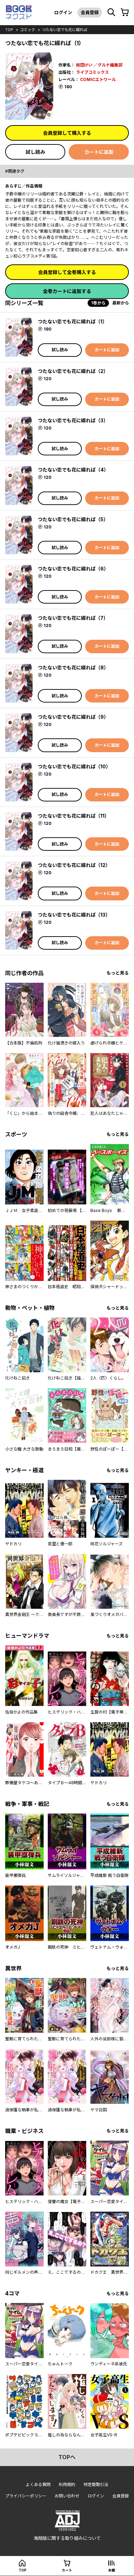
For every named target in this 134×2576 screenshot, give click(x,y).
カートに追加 (99, 152)
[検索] (111, 12)
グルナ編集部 (110, 65)
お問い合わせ (67, 2496)
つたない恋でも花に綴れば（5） (73, 519)
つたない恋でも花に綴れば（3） (73, 420)
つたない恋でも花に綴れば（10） (74, 766)
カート (67, 2570)
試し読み (35, 152)
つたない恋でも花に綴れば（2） (73, 371)
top (9, 30)
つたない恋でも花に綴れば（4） (73, 470)
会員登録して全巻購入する (67, 272)
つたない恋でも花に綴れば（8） (73, 668)
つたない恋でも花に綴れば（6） (73, 569)
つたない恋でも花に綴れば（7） (73, 618)
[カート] (125, 12)
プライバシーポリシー (26, 2496)
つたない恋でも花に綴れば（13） (74, 915)
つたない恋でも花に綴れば (65, 30)
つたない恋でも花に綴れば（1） (72, 321)
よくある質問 (38, 2484)
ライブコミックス (92, 72)
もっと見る (118, 973)
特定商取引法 (96, 2484)
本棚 (112, 2570)
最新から (121, 303)
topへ (67, 2457)
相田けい (84, 65)
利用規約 (67, 2484)
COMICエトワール (98, 79)
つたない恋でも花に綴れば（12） (74, 865)
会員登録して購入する (67, 133)
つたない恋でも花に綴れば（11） (74, 816)
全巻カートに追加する (67, 291)
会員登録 (90, 12)
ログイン (63, 12)
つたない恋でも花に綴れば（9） (73, 717)
